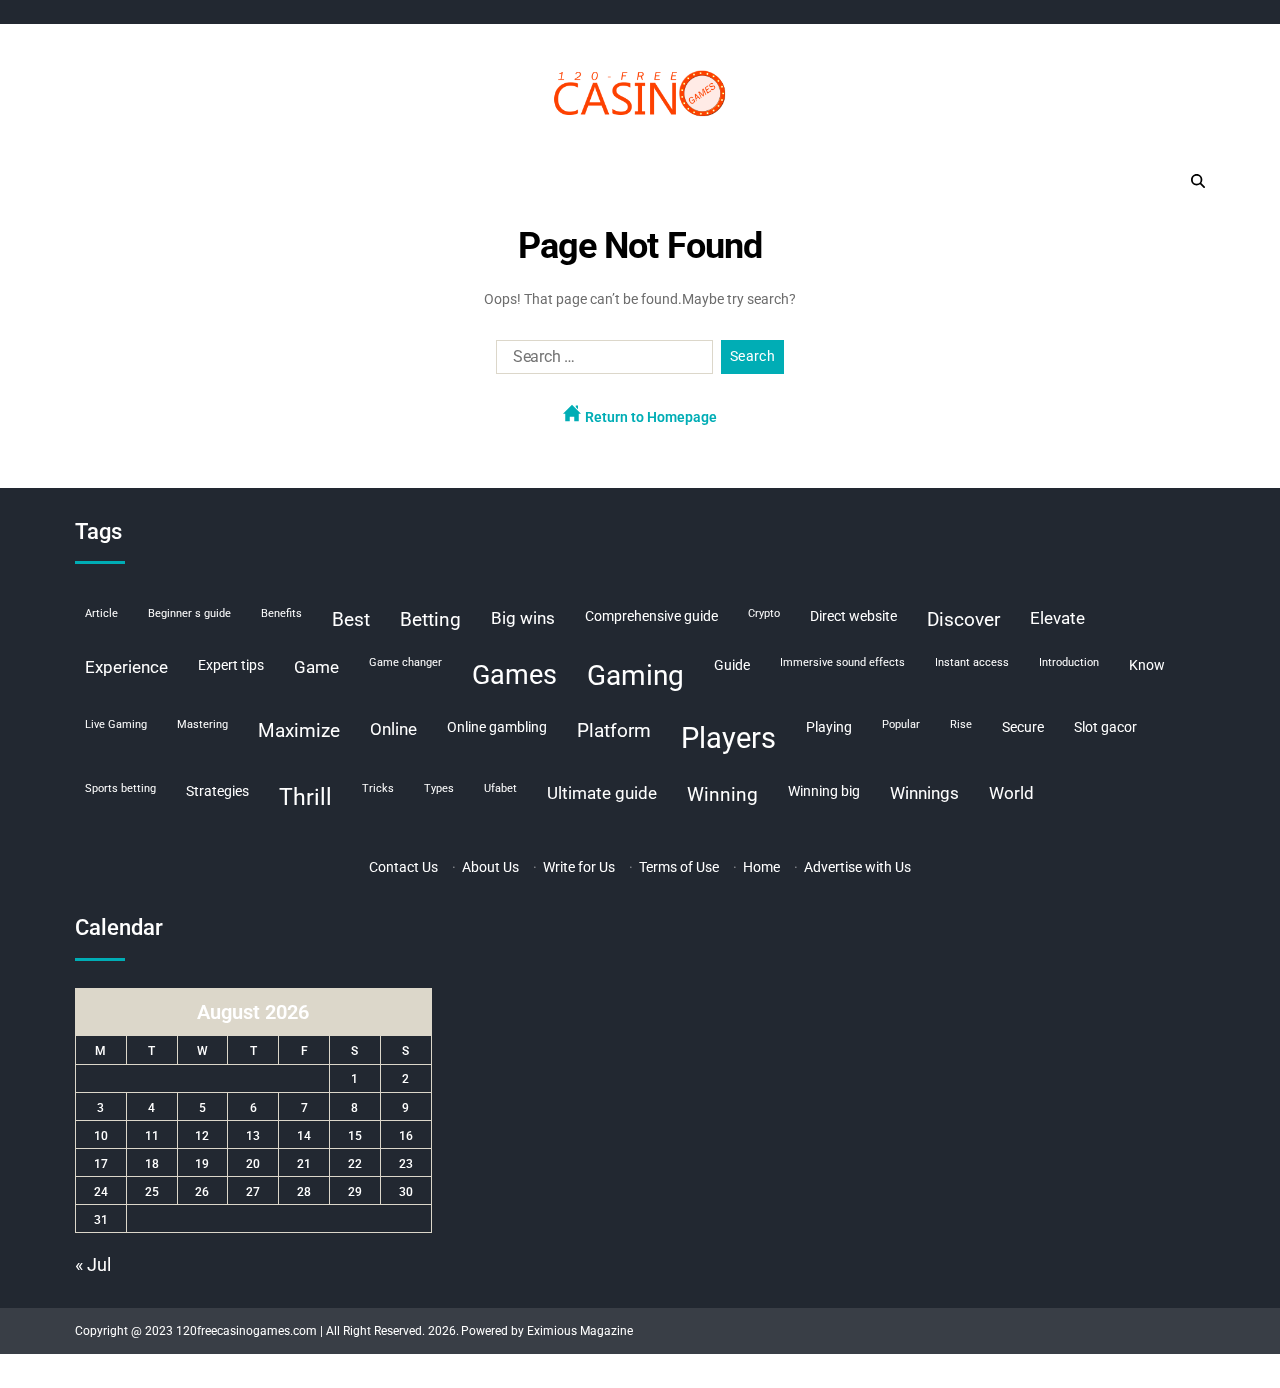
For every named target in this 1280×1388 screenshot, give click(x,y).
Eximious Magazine (580, 1331)
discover (963, 619)
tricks (378, 788)
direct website (853, 616)
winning (722, 794)
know (1147, 665)
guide (732, 665)
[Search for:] (600, 361)
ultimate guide (602, 793)
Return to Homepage (649, 417)
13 (253, 1136)
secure (1023, 727)
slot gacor (1105, 727)
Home (761, 867)
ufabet (500, 788)
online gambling (497, 727)
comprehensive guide (651, 616)
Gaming (635, 675)
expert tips (231, 665)
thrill (305, 797)
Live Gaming (116, 724)
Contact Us (403, 867)
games (514, 675)
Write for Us (579, 867)
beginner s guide (189, 613)
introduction (1069, 662)
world (1011, 793)
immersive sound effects (842, 662)
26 (202, 1192)
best (351, 619)
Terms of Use (679, 867)
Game (316, 667)
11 (152, 1136)
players (728, 738)
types (439, 788)
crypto (764, 613)
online (393, 729)
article (101, 613)
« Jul (93, 1264)
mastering (202, 724)
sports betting (120, 788)
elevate (1057, 618)
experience (126, 667)
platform (614, 730)
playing (829, 727)
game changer (405, 662)
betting (430, 619)
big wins (523, 618)
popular (901, 724)
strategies (217, 791)
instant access (972, 662)
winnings (924, 793)
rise (961, 724)
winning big (824, 791)
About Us (490, 867)
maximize (299, 730)
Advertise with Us (857, 867)
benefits (281, 613)
